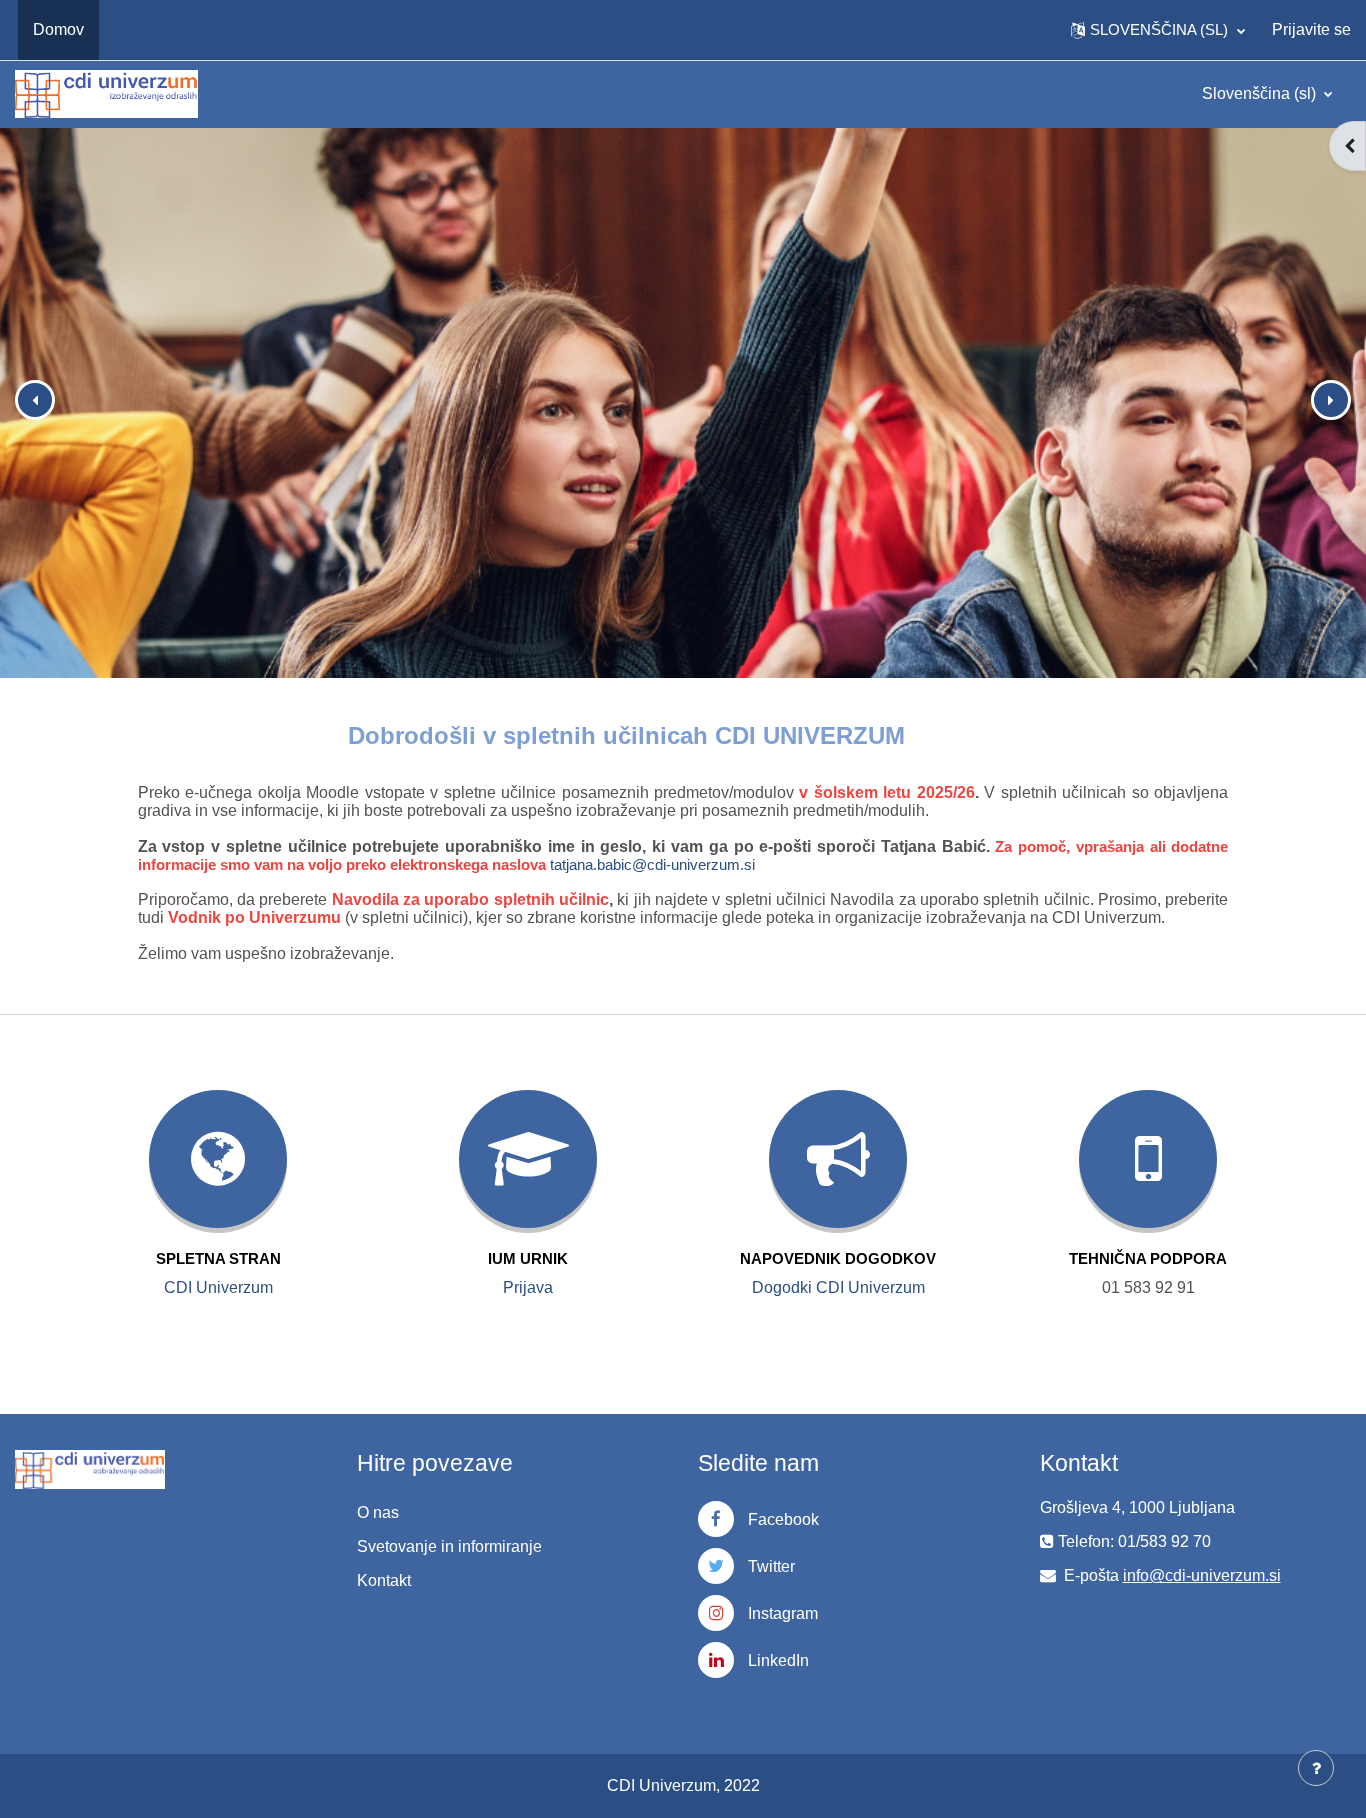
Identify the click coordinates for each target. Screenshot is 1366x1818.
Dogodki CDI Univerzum (838, 1287)
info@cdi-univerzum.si (1202, 1575)
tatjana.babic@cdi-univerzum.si (652, 864)
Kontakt (384, 1580)
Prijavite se (1311, 29)
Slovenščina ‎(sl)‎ (1261, 93)
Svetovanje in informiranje (449, 1546)
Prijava (528, 1287)
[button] (1158, 30)
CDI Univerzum (218, 1287)
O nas (378, 1512)
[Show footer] (1316, 1768)
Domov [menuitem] (58, 29)
